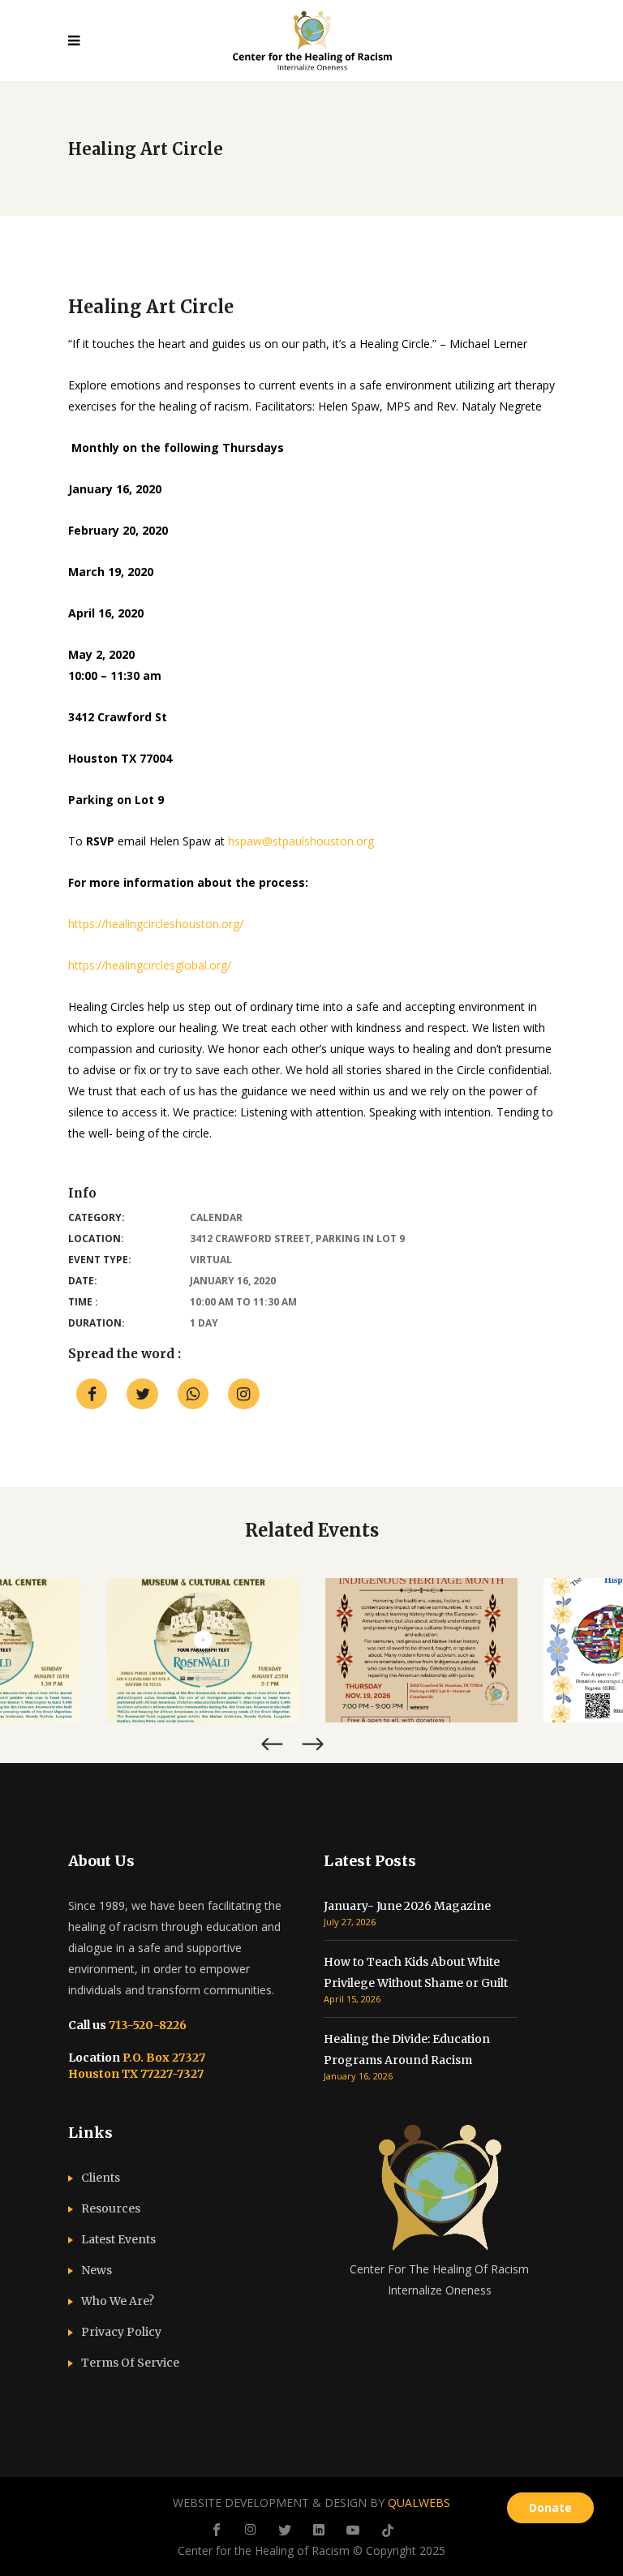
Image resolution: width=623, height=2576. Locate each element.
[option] (203, 1650)
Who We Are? (118, 2301)
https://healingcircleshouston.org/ (156, 924)
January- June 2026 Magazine (407, 1906)
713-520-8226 (146, 2025)
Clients (101, 2178)
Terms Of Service (130, 2363)
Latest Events (118, 2239)
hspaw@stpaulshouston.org (301, 841)
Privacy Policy (121, 2332)
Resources (111, 2208)
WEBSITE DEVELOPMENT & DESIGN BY (311, 2503)
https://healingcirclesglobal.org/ (150, 965)
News (97, 2270)
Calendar (216, 1217)
